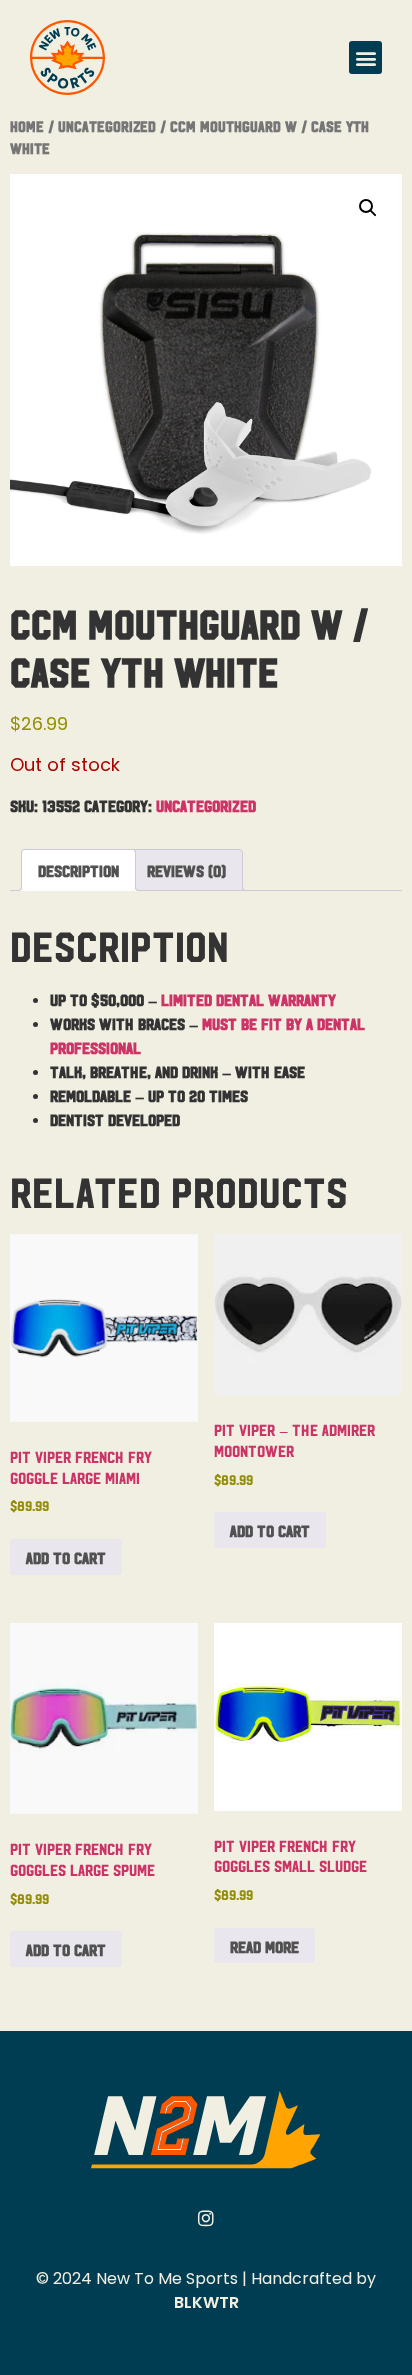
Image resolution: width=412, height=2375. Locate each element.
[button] (365, 57)
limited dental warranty (248, 999)
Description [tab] (78, 870)
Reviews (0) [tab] (186, 870)
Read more (264, 1946)
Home (27, 125)
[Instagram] (206, 2218)
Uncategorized (107, 125)
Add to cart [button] (66, 1557)
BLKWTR (206, 2302)
